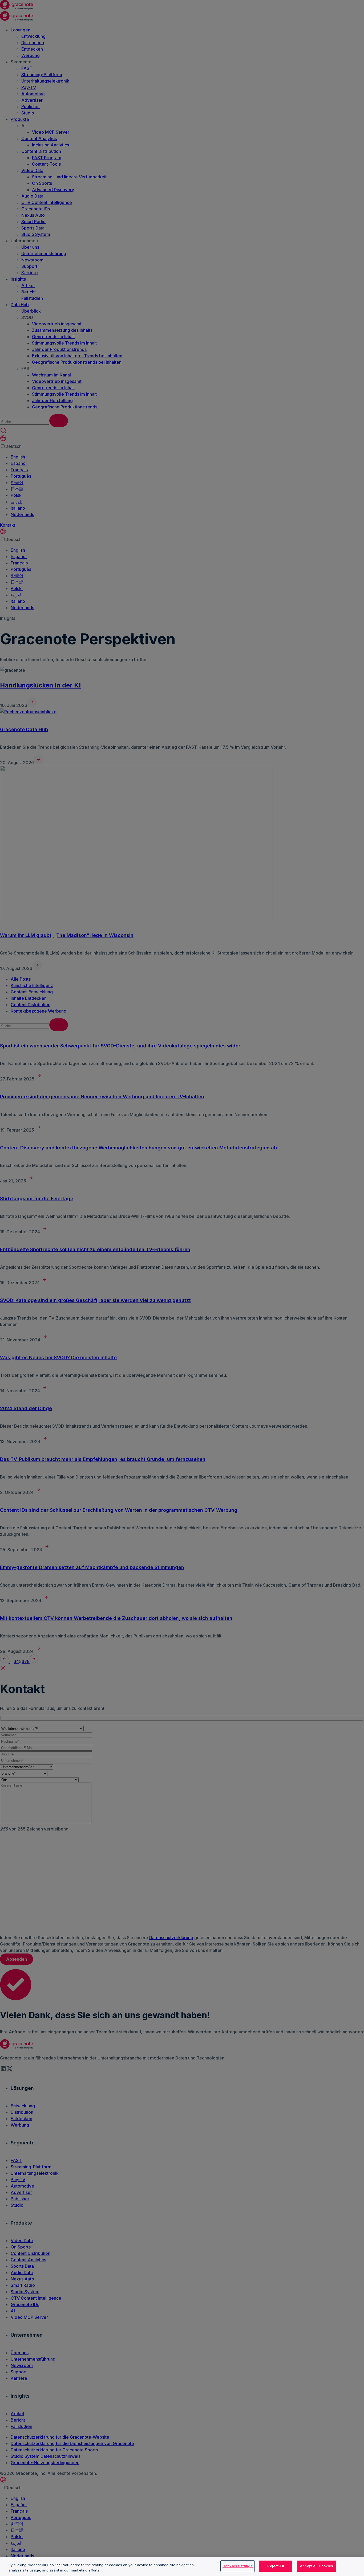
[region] (182, 2567)
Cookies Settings (238, 2566)
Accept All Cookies (317, 2566)
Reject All (276, 2566)
